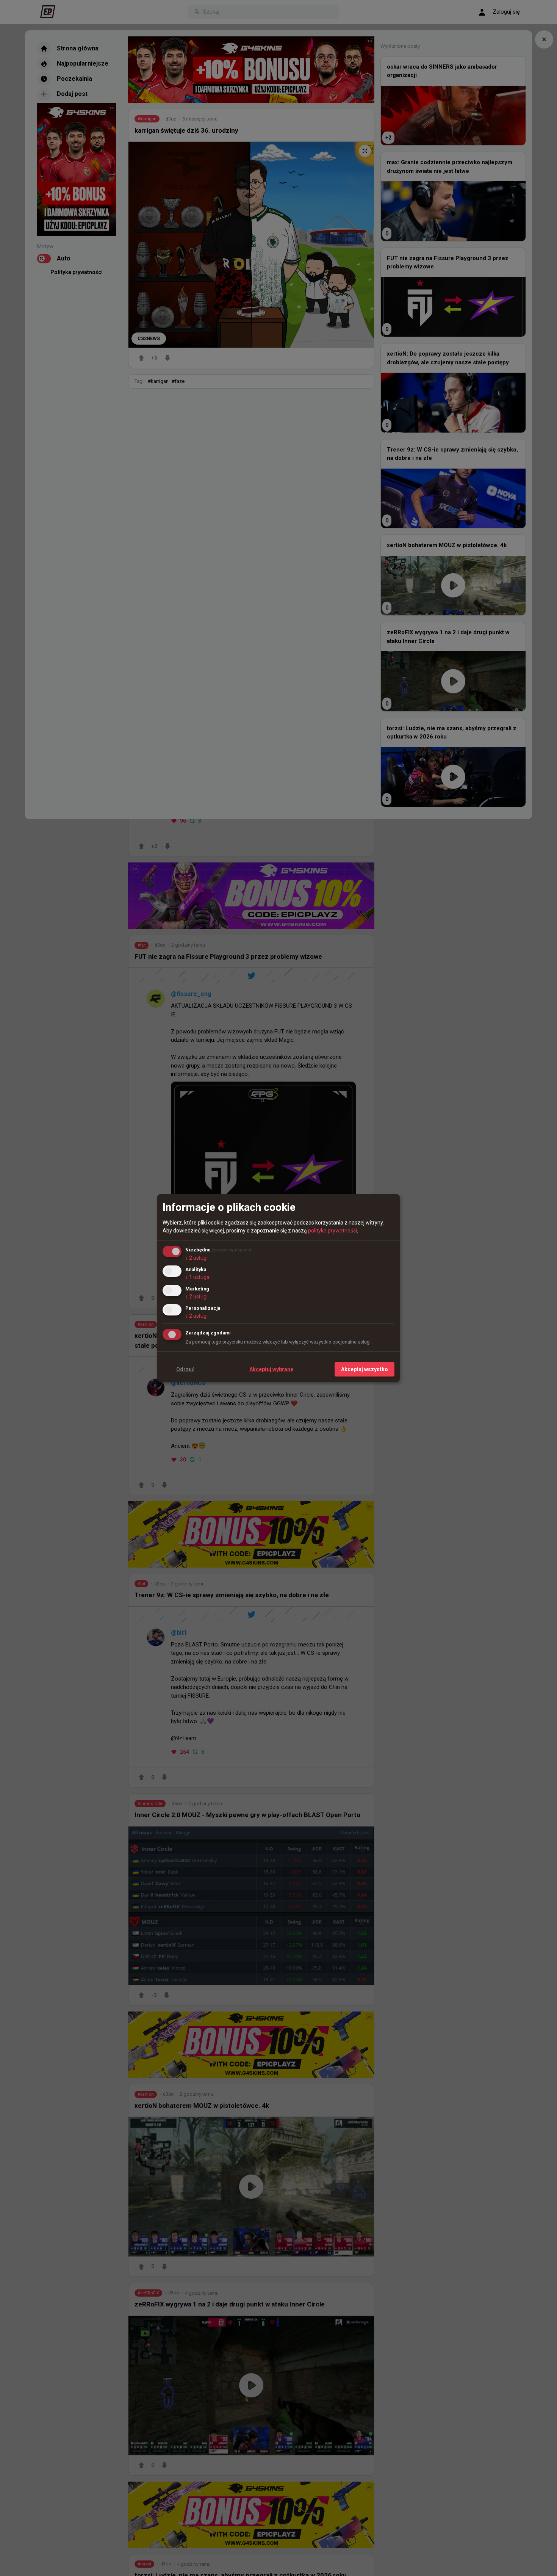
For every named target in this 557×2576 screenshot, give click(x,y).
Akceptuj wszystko (365, 1369)
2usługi (196, 1258)
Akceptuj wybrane (271, 1369)
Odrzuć (185, 1369)
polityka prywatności (332, 1231)
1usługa (197, 1277)
